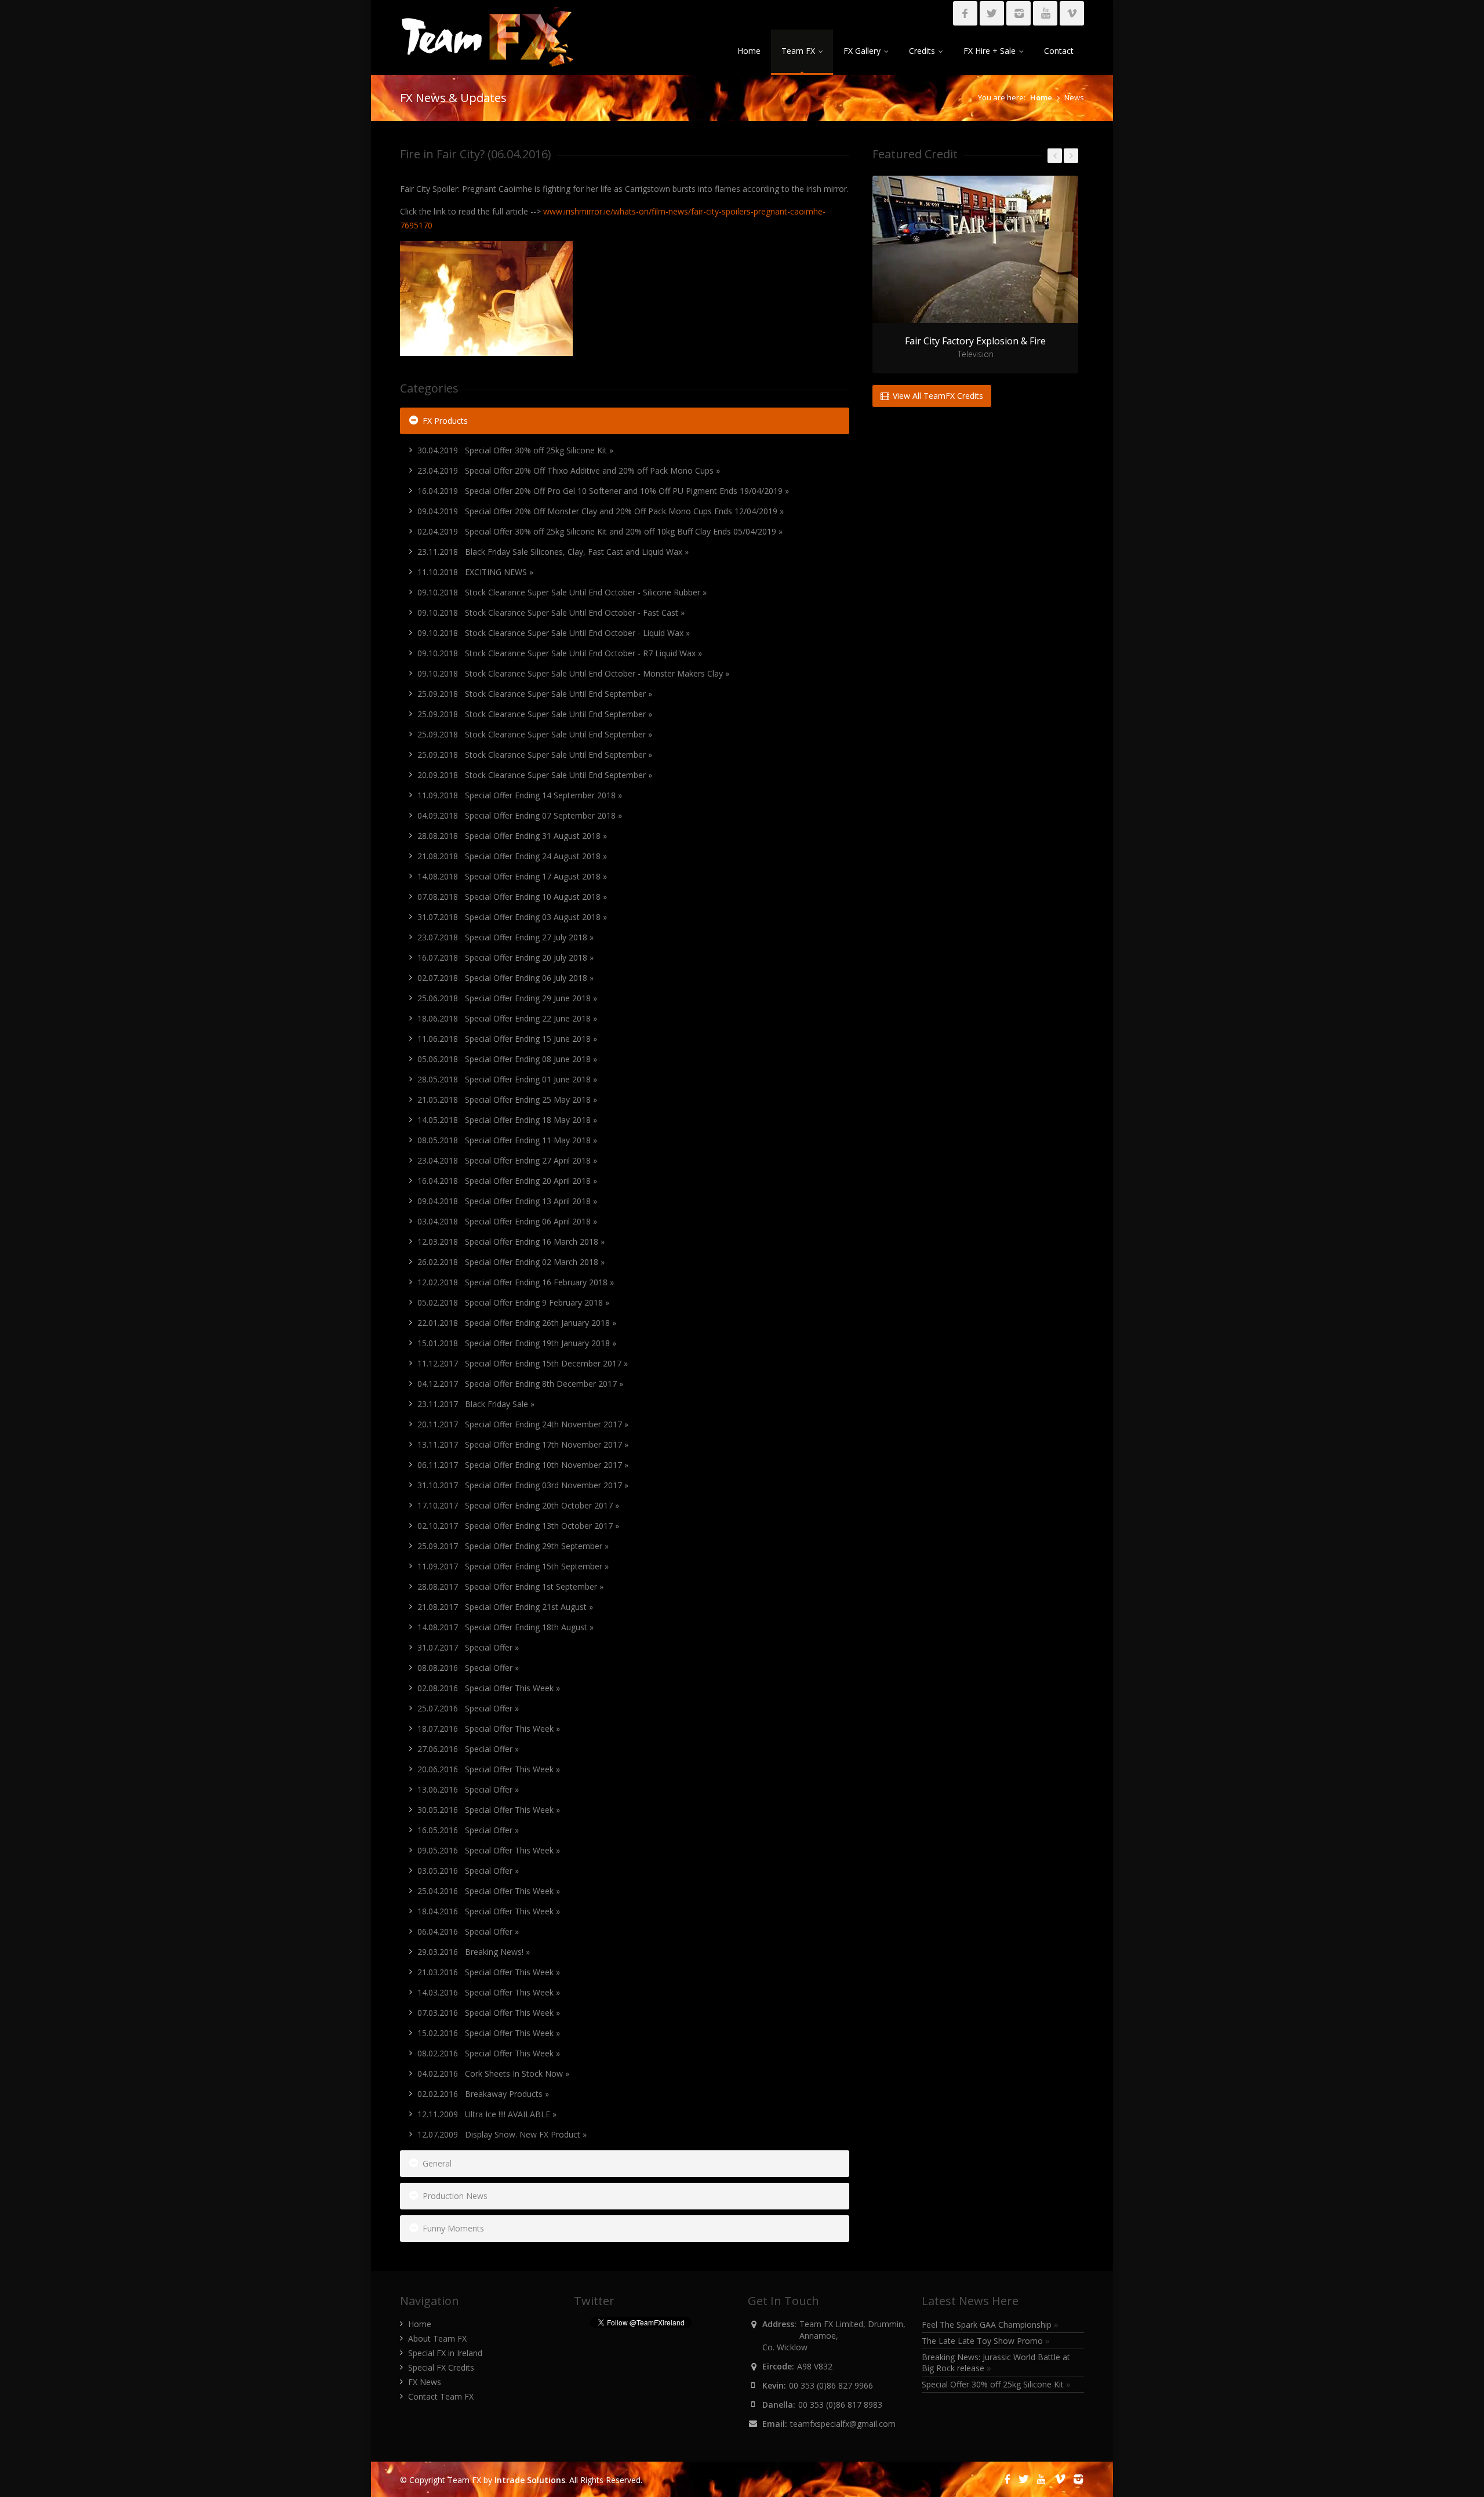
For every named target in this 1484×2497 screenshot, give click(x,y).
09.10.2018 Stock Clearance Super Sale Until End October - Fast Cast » (551, 613)
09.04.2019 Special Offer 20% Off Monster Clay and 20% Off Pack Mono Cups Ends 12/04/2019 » (601, 511)
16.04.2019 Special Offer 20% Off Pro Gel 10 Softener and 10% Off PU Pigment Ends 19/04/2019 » (603, 491)
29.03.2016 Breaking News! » (474, 1952)
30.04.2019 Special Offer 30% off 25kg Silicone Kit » (515, 450)
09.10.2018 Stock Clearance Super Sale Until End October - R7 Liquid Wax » (560, 653)
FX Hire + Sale (990, 51)
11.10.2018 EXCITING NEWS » (475, 572)
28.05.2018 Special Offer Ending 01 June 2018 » (507, 1079)
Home (749, 51)
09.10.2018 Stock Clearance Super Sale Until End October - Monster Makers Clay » (573, 673)
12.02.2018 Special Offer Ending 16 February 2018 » (516, 1282)
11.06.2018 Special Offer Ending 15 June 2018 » (507, 1039)
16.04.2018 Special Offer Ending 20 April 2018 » (507, 1181)
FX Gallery (862, 51)
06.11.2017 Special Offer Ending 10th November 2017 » (523, 1465)
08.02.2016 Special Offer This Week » (489, 2053)
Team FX (798, 51)
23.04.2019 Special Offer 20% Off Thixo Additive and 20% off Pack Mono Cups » (569, 470)
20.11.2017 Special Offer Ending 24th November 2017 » (523, 1424)
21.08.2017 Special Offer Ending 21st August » (505, 1607)
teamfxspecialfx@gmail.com (843, 2424)
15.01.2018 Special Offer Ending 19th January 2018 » (517, 1343)
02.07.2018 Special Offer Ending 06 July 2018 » (505, 978)
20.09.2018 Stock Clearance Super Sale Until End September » (535, 775)
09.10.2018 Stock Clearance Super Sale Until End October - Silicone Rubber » (562, 592)
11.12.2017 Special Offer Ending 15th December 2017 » (523, 1363)
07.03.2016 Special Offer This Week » (489, 2013)
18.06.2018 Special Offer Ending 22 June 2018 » (507, 1018)
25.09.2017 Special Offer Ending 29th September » (513, 1546)
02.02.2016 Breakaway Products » (483, 2094)
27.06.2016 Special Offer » (468, 1749)
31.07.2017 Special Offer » (468, 1647)
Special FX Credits (441, 2367)
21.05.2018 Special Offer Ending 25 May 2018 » (507, 1100)
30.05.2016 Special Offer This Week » (489, 1810)
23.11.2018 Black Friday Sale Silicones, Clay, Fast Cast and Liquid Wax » (553, 552)
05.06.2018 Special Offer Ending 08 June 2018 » (507, 1059)
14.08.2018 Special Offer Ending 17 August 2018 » (512, 876)
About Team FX (437, 2338)
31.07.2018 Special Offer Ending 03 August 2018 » (512, 917)
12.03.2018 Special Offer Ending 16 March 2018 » (511, 1242)
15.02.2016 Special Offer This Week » (489, 2033)
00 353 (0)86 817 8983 (840, 2405)
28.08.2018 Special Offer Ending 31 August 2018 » (512, 836)
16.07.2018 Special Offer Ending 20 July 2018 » (505, 957)
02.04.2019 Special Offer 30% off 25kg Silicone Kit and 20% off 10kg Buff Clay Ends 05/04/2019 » (600, 531)
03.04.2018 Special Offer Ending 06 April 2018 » (507, 1221)
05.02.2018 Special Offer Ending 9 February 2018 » (513, 1302)
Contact (1059, 51)
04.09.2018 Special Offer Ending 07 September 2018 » (520, 815)
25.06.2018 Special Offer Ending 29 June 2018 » (507, 998)
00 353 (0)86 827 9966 (831, 2385)
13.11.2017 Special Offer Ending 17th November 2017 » (523, 1444)
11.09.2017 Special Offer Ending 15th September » (513, 1566)
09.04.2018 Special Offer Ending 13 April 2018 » (507, 1201)
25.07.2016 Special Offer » (468, 1708)
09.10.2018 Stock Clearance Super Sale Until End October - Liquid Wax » (554, 633)
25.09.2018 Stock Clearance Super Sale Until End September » (535, 694)
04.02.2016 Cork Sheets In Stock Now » (493, 2073)
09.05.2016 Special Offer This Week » (489, 1850)
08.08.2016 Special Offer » (468, 1668)
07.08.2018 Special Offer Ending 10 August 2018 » (512, 897)
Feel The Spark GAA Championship (990, 2325)
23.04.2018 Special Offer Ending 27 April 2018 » (507, 1160)
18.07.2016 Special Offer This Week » (489, 1729)
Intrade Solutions (530, 2480)
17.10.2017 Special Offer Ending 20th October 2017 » (518, 1505)
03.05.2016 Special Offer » (468, 1871)
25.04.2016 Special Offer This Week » (489, 1891)
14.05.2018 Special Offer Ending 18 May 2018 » (507, 1120)
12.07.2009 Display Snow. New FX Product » (502, 2134)
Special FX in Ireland (445, 2353)
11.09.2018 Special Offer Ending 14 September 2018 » (520, 795)
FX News (425, 2382)
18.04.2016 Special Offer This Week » (489, 1911)
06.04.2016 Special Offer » (468, 1931)
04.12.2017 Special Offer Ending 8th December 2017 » (520, 1384)
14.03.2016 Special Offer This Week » (489, 1992)
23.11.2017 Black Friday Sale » (476, 1404)
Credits (922, 51)
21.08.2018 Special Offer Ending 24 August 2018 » (512, 856)
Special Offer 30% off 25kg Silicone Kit (996, 2384)
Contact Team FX (441, 2396)
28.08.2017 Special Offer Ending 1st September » (510, 1586)
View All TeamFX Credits (937, 396)
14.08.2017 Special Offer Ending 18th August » (505, 1627)
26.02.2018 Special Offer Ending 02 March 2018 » (511, 1262)
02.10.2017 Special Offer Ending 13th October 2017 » (518, 1526)
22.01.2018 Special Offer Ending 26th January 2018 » (517, 1323)
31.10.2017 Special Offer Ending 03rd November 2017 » (523, 1485)
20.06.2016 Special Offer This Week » (489, 1769)
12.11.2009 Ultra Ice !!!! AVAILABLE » (487, 2114)
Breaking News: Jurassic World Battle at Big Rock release (996, 2362)
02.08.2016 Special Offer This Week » (489, 1688)
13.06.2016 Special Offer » (468, 1789)
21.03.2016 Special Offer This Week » (489, 1972)
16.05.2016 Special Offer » (468, 1830)
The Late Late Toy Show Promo (986, 2341)
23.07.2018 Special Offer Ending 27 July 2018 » (505, 937)
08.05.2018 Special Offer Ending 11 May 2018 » (507, 1140)
